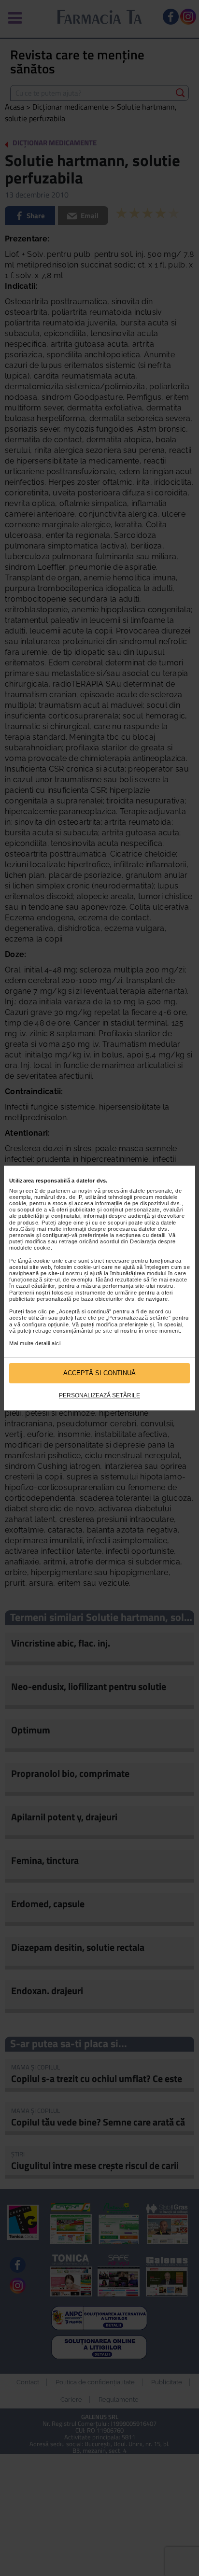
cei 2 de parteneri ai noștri (59, 1191)
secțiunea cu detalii (141, 1235)
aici (56, 1343)
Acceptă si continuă (99, 1373)
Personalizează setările (99, 1395)
